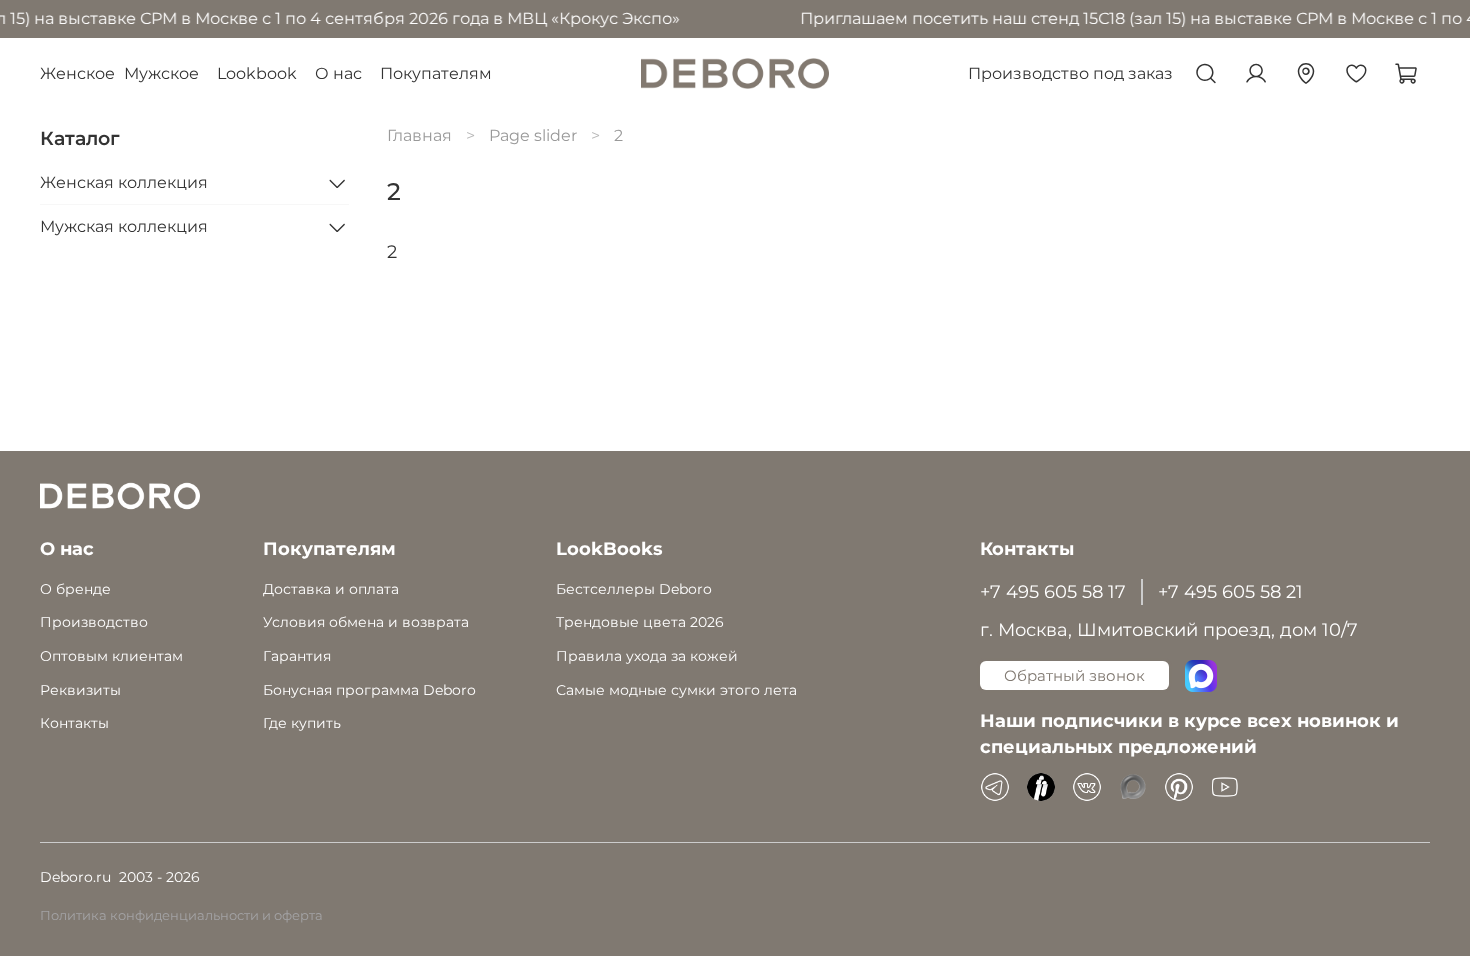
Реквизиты (80, 690)
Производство (94, 622)
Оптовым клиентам (111, 656)
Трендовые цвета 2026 (640, 622)
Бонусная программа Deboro (369, 690)
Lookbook (257, 73)
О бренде (75, 589)
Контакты (74, 723)
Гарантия (297, 656)
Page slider (533, 135)
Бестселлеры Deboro (634, 589)
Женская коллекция (124, 182)
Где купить (302, 723)
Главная (419, 135)
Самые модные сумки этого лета (676, 690)
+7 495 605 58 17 (1053, 591)
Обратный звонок (1074, 675)
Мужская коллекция (124, 226)
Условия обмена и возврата (366, 622)
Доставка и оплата (331, 589)
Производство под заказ (1070, 73)
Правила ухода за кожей (647, 656)
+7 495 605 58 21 (1230, 591)
